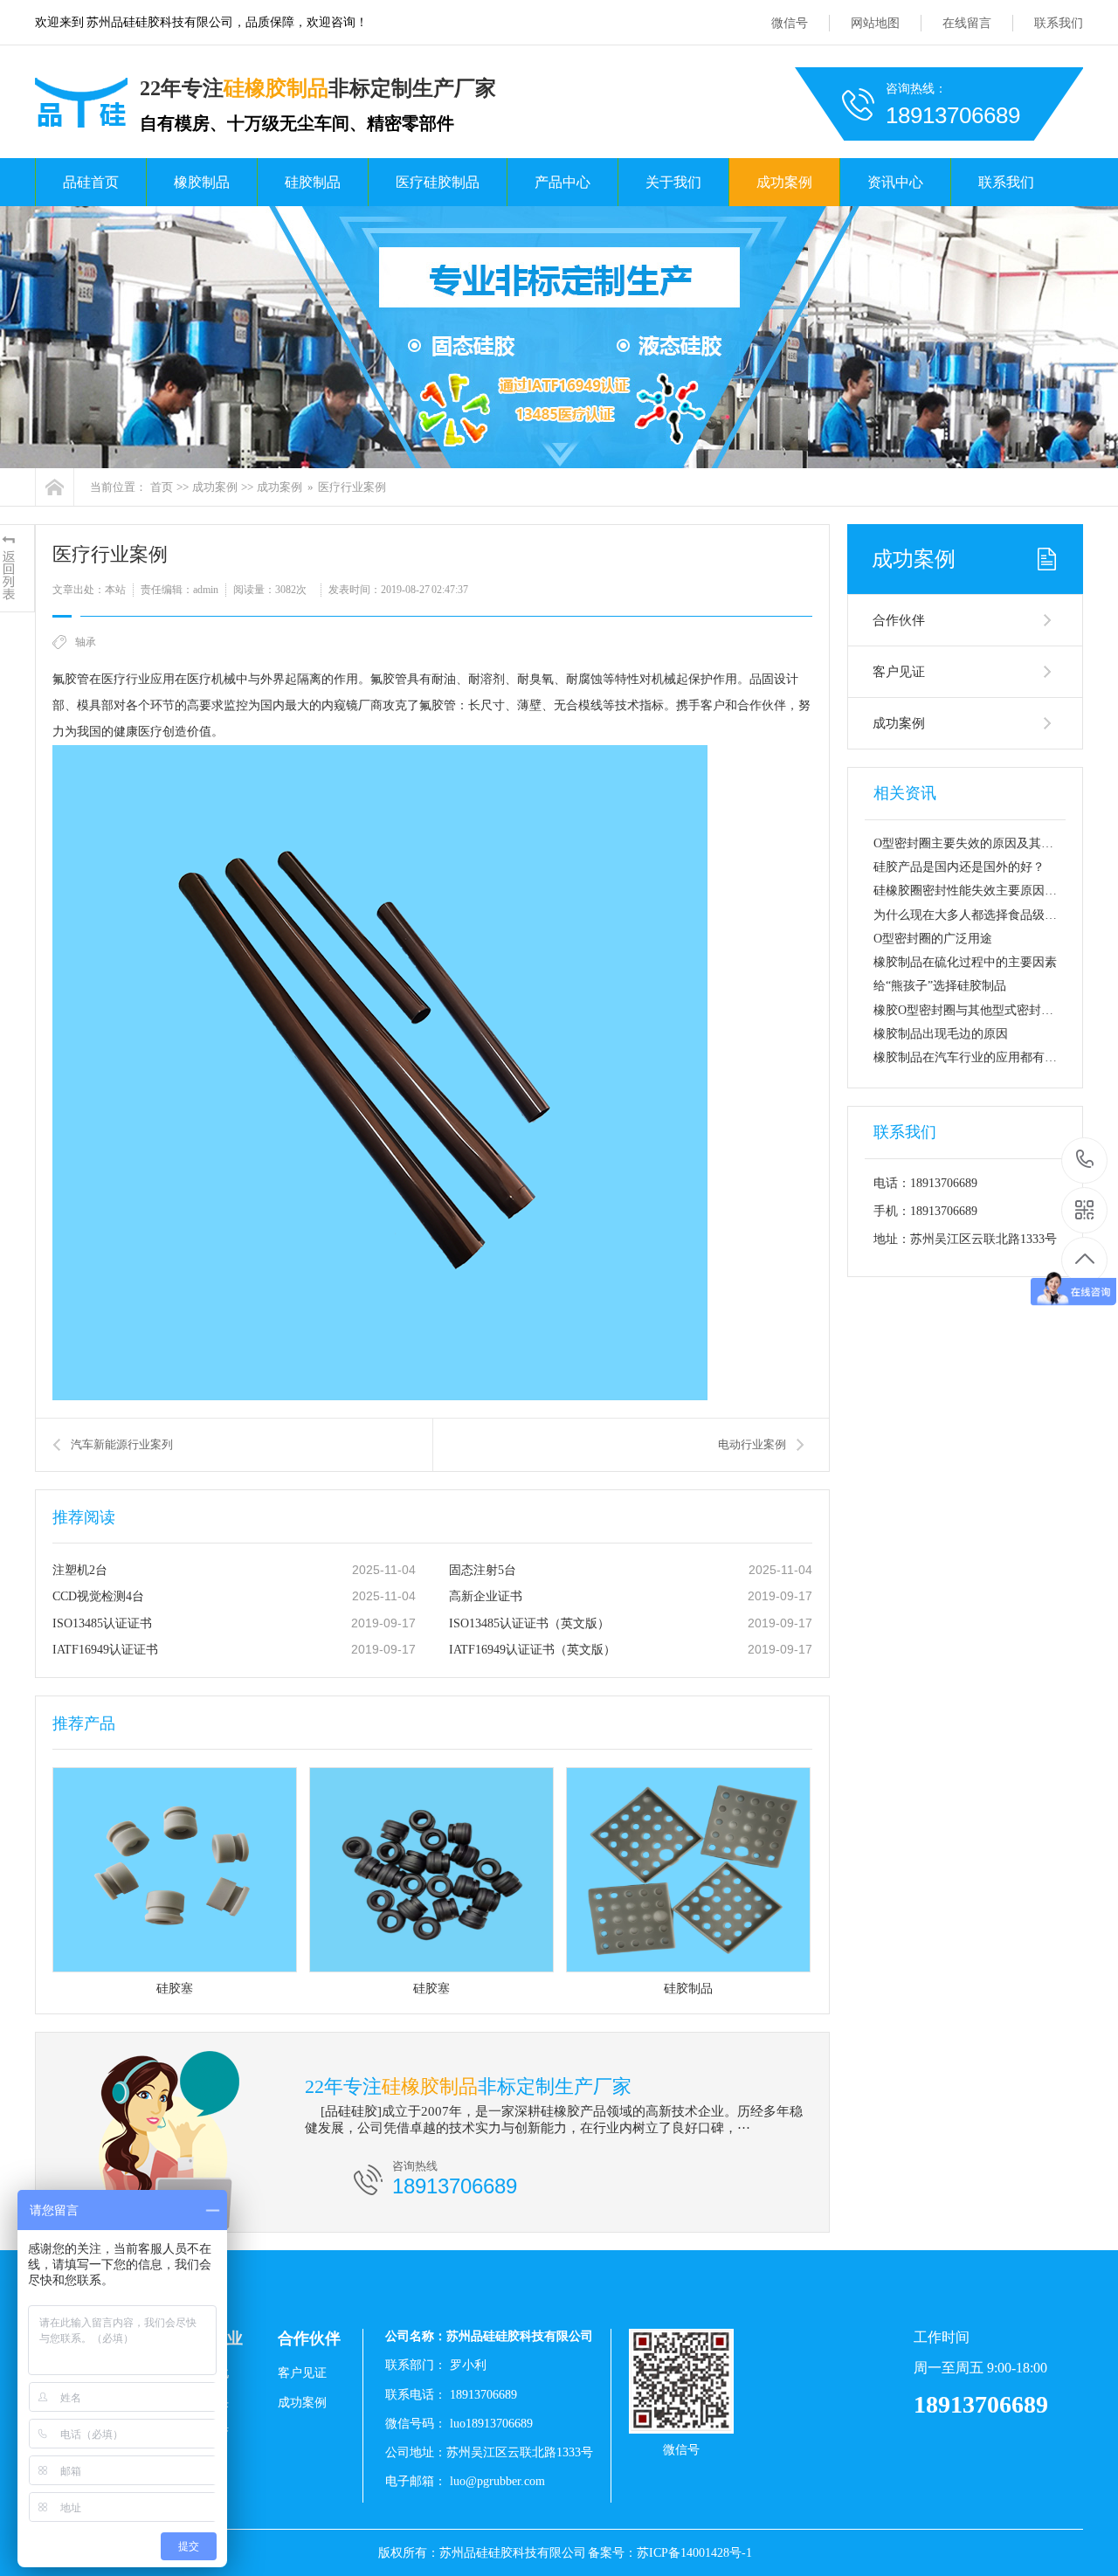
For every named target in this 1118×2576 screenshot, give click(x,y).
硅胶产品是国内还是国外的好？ (959, 867)
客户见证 (899, 672)
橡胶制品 (202, 182)
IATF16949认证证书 (105, 1650)
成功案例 (784, 182)
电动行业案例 (752, 1444)
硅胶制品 (313, 182)
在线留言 (967, 23)
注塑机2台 (80, 1570)
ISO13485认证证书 (102, 1623)
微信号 (790, 23)
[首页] (55, 487)
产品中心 (562, 182)
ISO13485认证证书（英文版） (529, 1623)
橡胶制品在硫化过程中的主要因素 (965, 962)
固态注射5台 (483, 1570)
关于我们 (673, 182)
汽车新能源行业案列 (122, 1444)
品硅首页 (91, 182)
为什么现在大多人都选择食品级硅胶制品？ (990, 915)
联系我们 (1059, 23)
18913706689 (1085, 1160)
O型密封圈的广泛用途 (933, 939)
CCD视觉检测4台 (98, 1596)
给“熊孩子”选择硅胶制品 (940, 986)
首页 (162, 487)
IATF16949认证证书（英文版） (532, 1650)
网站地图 (875, 23)
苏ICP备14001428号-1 (694, 2553)
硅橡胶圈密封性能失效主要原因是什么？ (983, 891)
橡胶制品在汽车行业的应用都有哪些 (971, 1057)
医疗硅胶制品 (438, 182)
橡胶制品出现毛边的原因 (941, 1034)
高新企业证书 (486, 1596)
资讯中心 (895, 182)
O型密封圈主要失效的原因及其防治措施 (982, 843)
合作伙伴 (899, 620)
